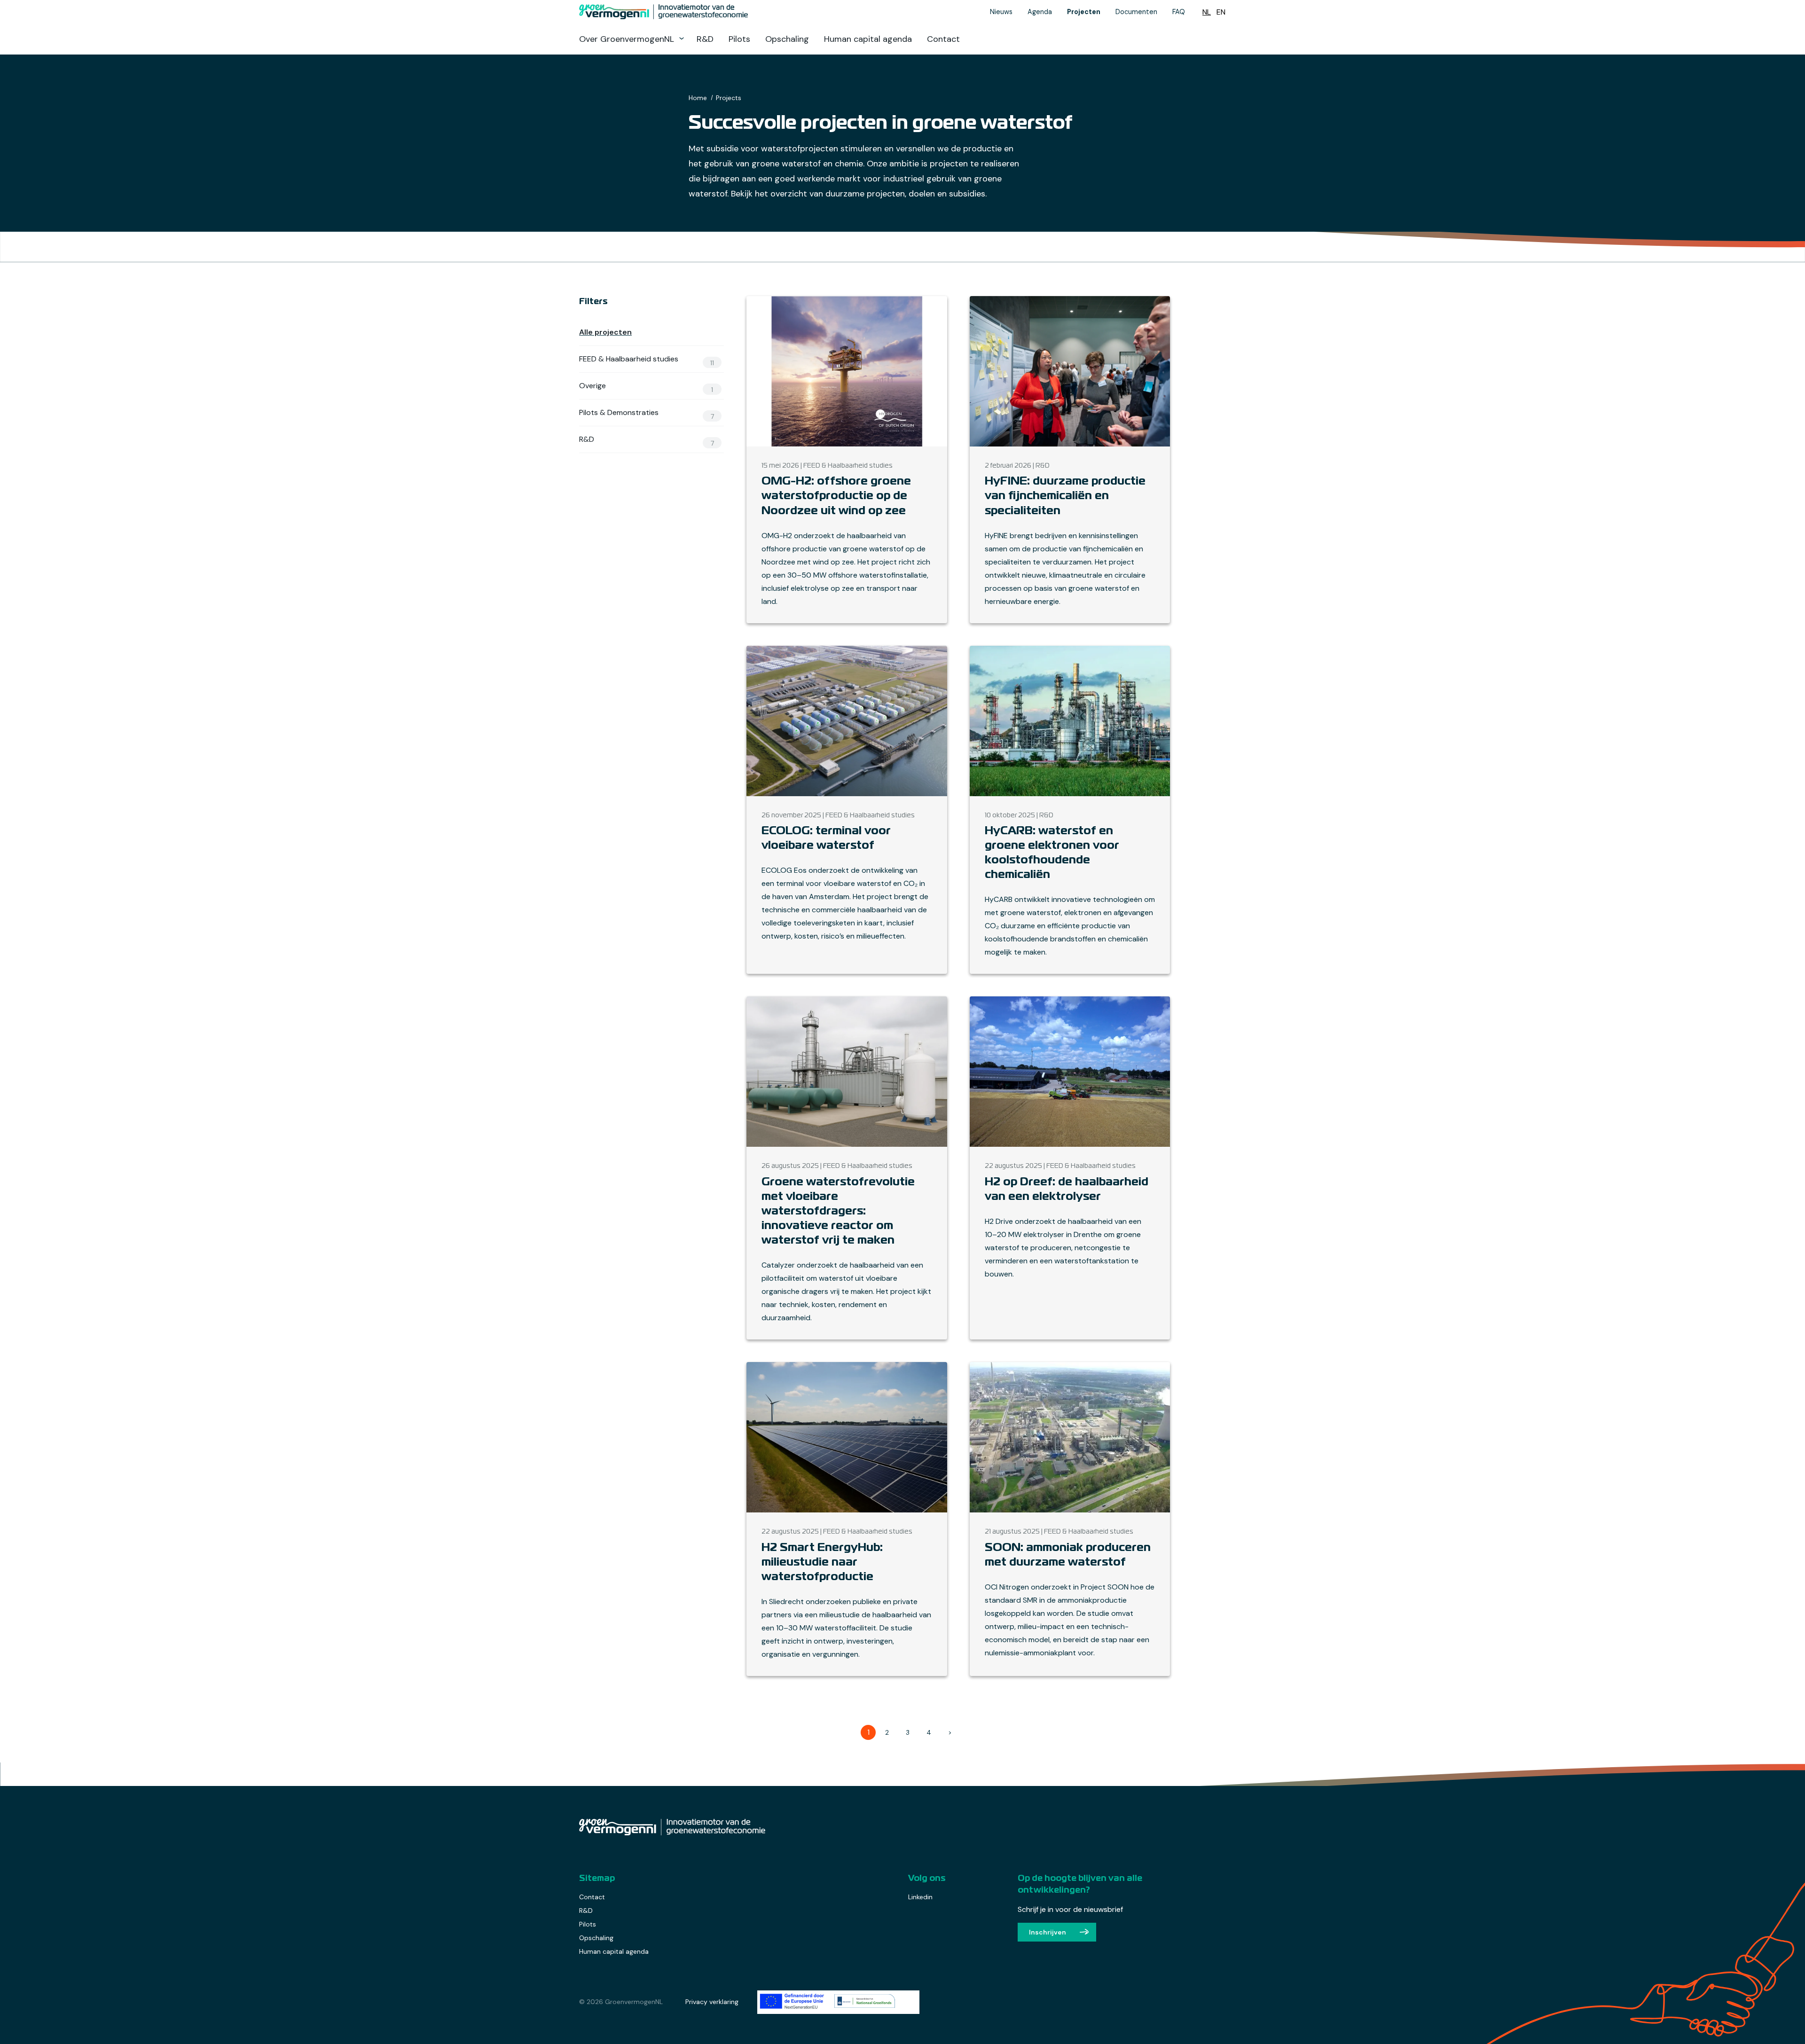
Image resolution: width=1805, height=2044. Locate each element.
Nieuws (1001, 12)
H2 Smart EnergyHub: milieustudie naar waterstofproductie (822, 1562)
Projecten (1084, 12)
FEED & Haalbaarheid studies (647, 359)
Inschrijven (1048, 1932)
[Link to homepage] (710, 12)
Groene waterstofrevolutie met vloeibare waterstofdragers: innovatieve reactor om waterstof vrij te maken (838, 1212)
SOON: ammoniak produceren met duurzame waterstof (1068, 1555)
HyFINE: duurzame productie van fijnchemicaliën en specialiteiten (1065, 496)
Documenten (1136, 12)
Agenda (1040, 12)
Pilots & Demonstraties (647, 413)
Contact (943, 39)
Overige (646, 386)
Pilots (739, 39)
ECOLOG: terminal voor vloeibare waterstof (826, 838)
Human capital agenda (868, 39)
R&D (705, 39)
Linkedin (920, 1897)
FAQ (1179, 12)
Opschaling (787, 39)
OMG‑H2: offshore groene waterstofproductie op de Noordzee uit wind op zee (836, 496)
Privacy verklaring (712, 2002)
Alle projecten (605, 332)
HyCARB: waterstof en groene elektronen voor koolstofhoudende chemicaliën (1052, 853)
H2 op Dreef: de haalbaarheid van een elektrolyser (1067, 1190)
